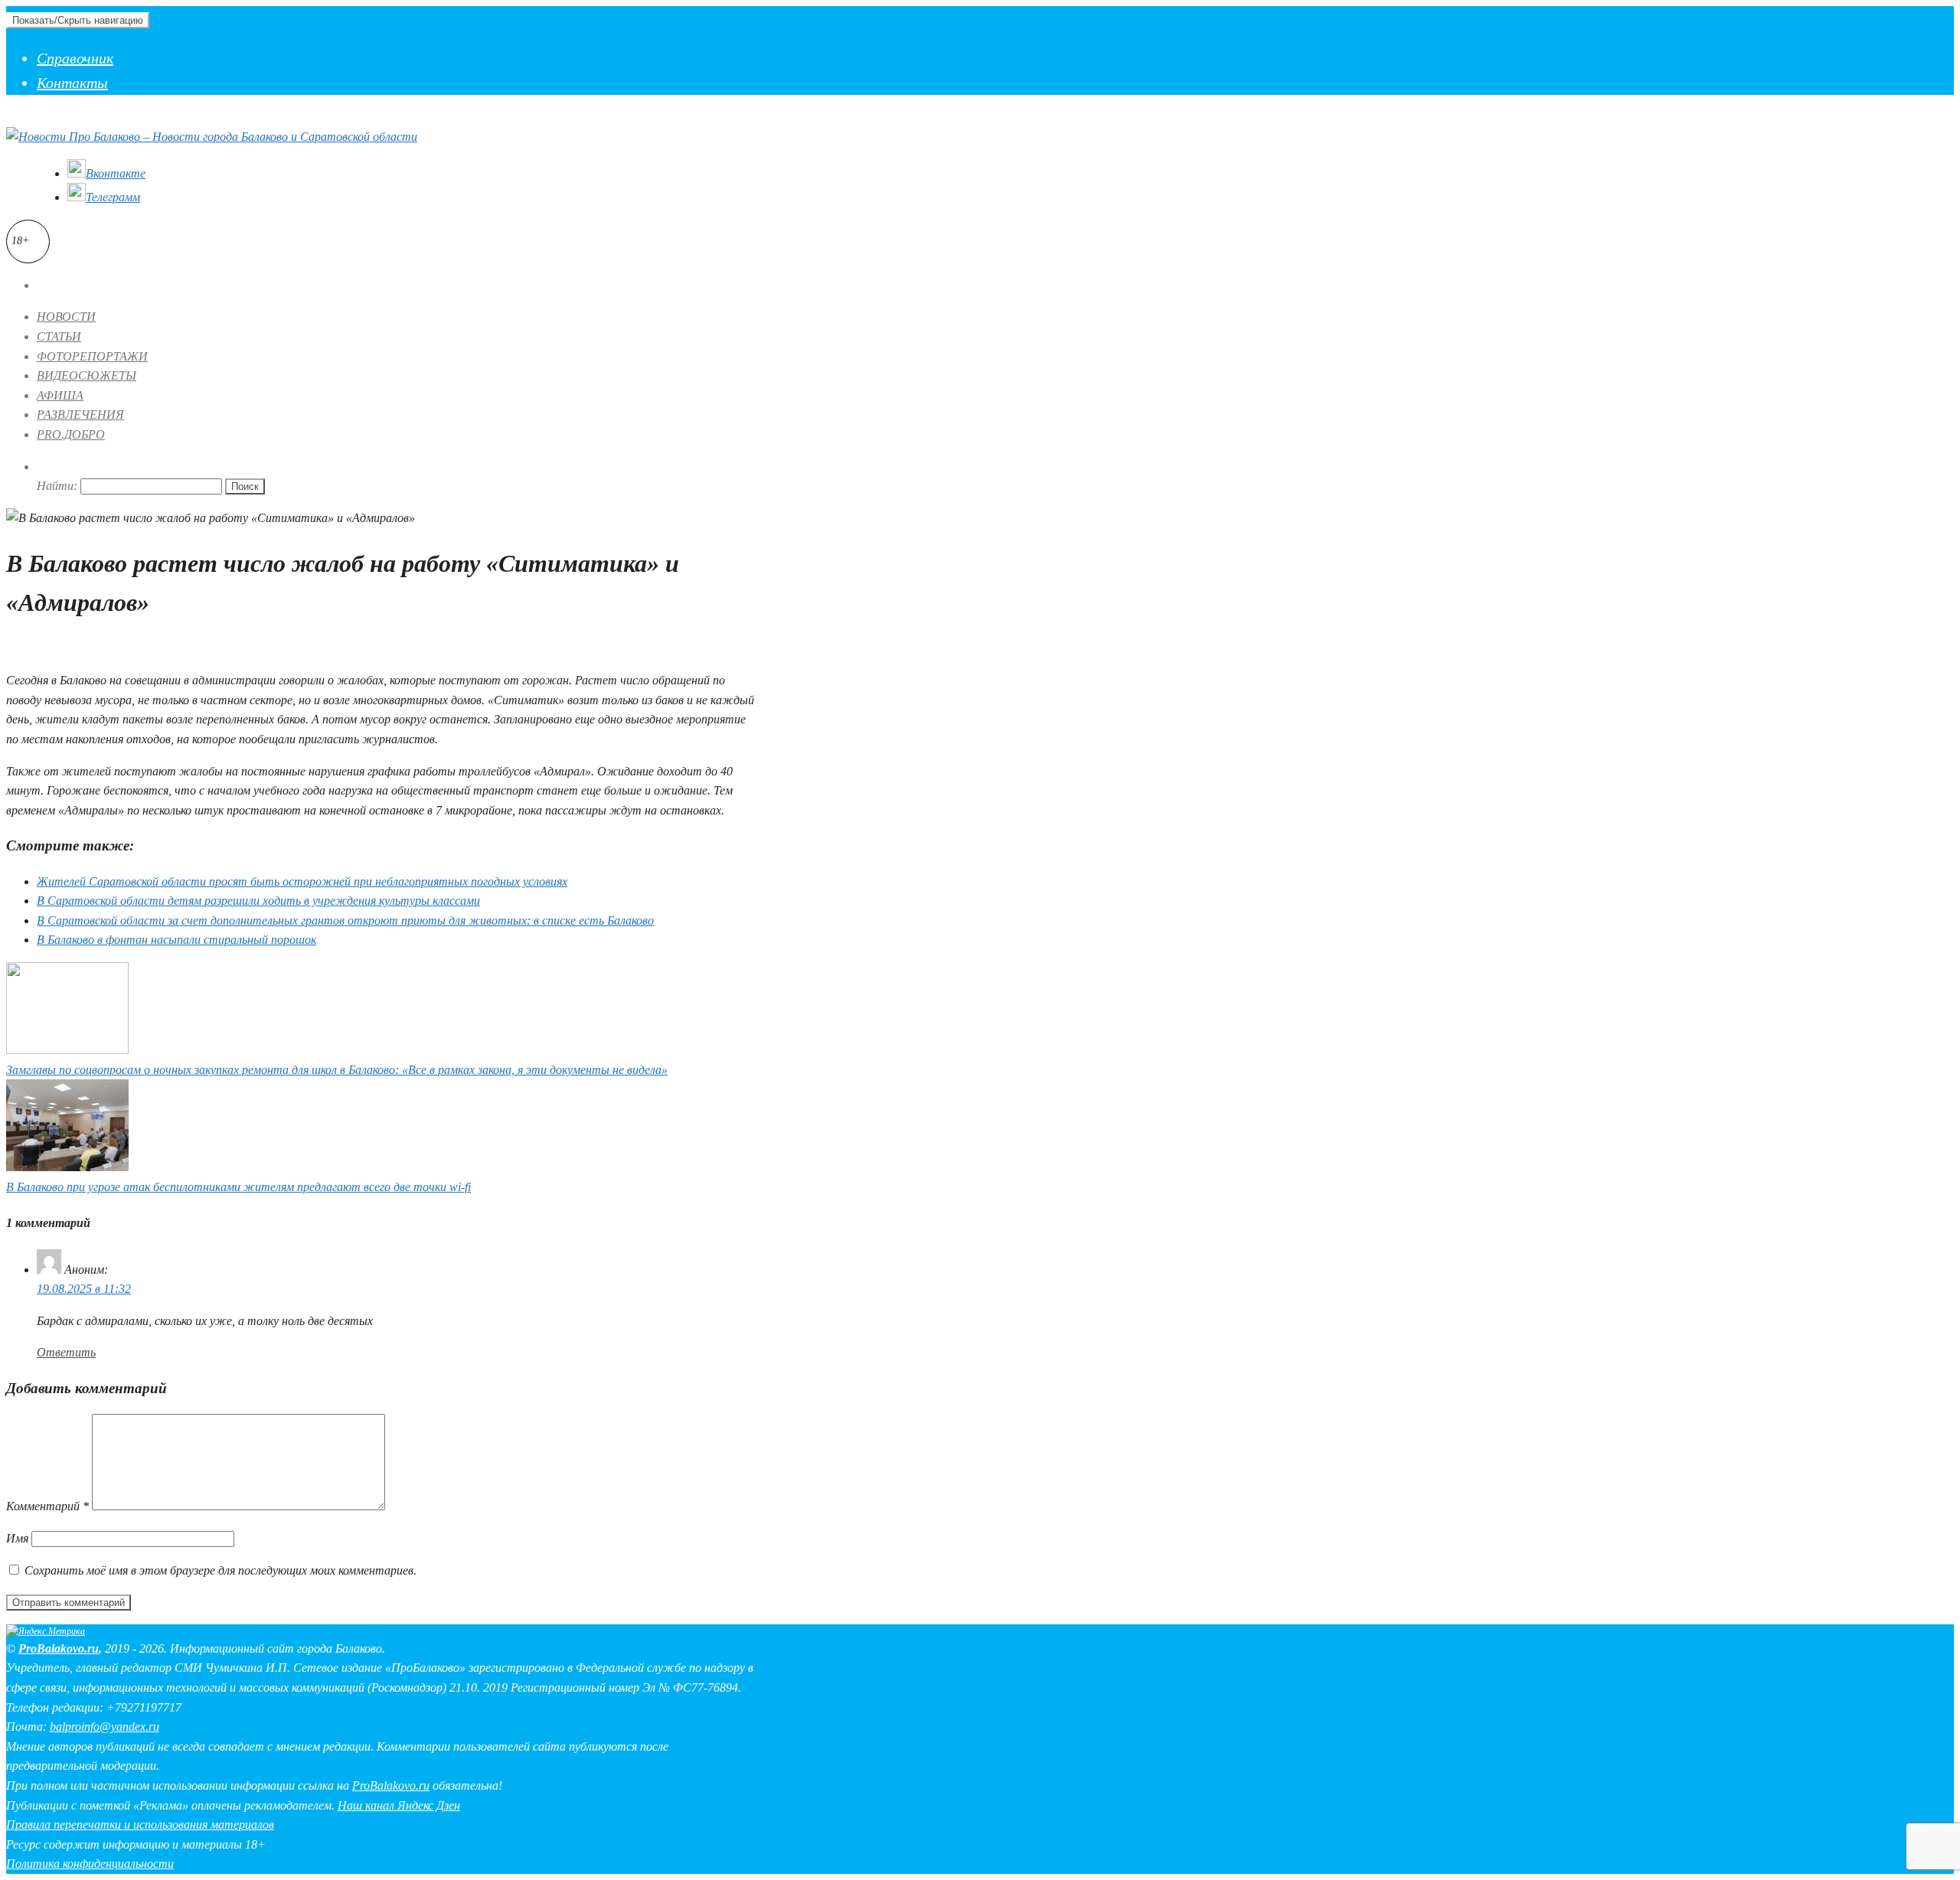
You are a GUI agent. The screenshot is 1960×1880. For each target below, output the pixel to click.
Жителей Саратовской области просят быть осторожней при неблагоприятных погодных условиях (302, 881)
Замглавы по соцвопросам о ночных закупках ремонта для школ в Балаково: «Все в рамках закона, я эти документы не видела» (337, 1070)
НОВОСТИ (66, 317)
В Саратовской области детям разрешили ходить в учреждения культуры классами (258, 901)
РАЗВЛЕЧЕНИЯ (80, 415)
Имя (17, 1538)
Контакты (72, 83)
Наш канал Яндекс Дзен (399, 1805)
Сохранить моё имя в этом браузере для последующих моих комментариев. (220, 1570)
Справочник (75, 58)
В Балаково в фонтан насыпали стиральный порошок (176, 940)
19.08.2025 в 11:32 (84, 1289)
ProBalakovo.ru (59, 1648)
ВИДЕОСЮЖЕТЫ (87, 375)
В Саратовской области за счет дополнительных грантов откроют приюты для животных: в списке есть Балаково (345, 920)
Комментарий (47, 1506)
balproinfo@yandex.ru (105, 1727)
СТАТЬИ (59, 336)
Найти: (57, 486)
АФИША (60, 395)
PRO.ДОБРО (71, 434)
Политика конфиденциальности (90, 1864)
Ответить (66, 1352)
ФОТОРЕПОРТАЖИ (92, 356)
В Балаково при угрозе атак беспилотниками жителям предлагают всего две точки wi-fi (238, 1187)
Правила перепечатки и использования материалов (140, 1825)
